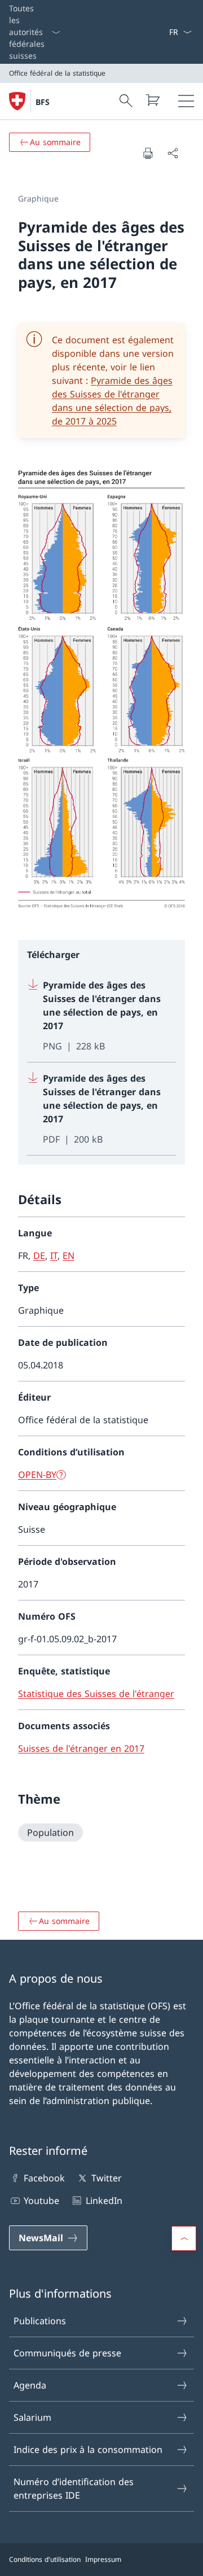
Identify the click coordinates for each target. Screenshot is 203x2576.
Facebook (44, 2178)
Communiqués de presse (67, 2353)
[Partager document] (173, 153)
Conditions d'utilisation (45, 2559)
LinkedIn (104, 2201)
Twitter (106, 2178)
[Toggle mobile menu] (186, 101)
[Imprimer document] (148, 153)
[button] (184, 2238)
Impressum (103, 2559)
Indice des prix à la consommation (88, 2450)
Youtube (41, 2201)
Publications (40, 2321)
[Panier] (152, 100)
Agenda (30, 2385)
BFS (43, 102)
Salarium (32, 2417)
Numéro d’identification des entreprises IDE (74, 2488)
